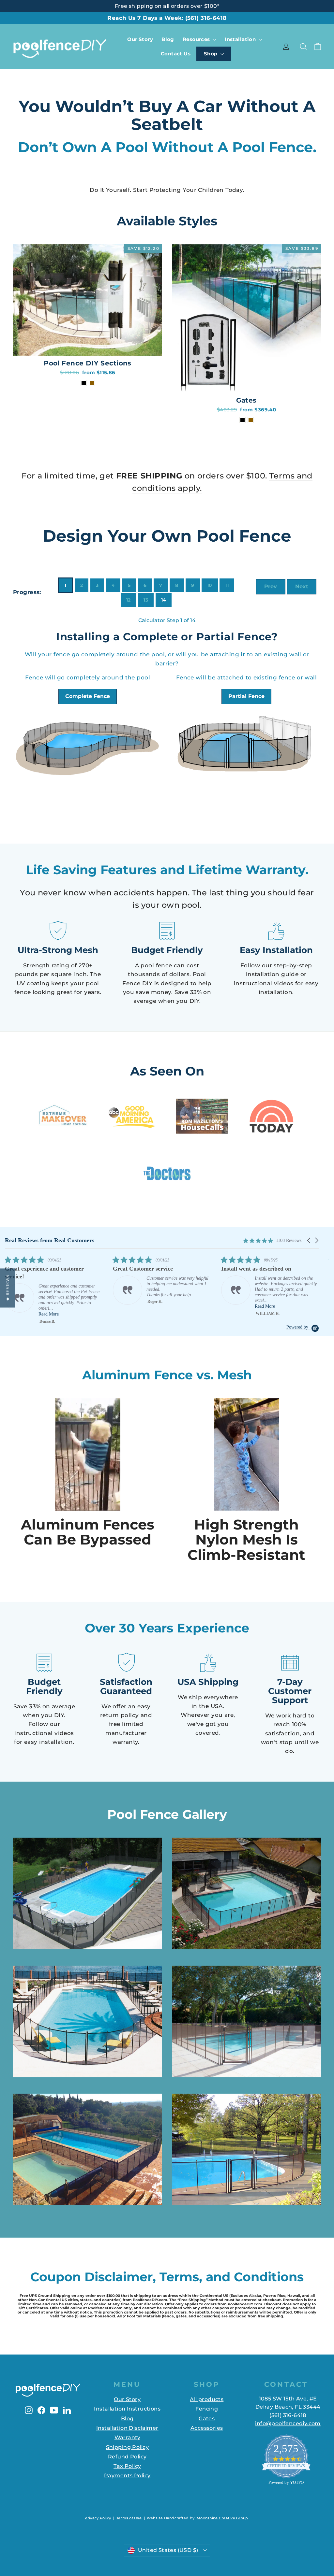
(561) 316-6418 (206, 18)
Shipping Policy (127, 2447)
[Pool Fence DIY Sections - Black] (84, 383)
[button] (309, 1240)
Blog (168, 39)
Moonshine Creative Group (222, 2518)
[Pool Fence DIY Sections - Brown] (92, 383)
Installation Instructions (127, 2409)
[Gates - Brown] (251, 420)
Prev (271, 586)
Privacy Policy (98, 2518)
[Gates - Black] (243, 420)
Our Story (140, 39)
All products (207, 2399)
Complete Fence (88, 696)
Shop (211, 54)
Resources (197, 39)
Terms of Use (129, 2518)
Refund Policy (127, 2457)
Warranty (127, 2437)
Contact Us (176, 54)
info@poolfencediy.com (288, 2423)
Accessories (207, 2428)
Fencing (207, 2409)
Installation (241, 39)
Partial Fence (246, 696)
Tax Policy (127, 2466)
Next (302, 586)
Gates (207, 2419)
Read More (49, 1306)
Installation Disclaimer (127, 2428)
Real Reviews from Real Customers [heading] (50, 1240)
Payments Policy (127, 2476)
